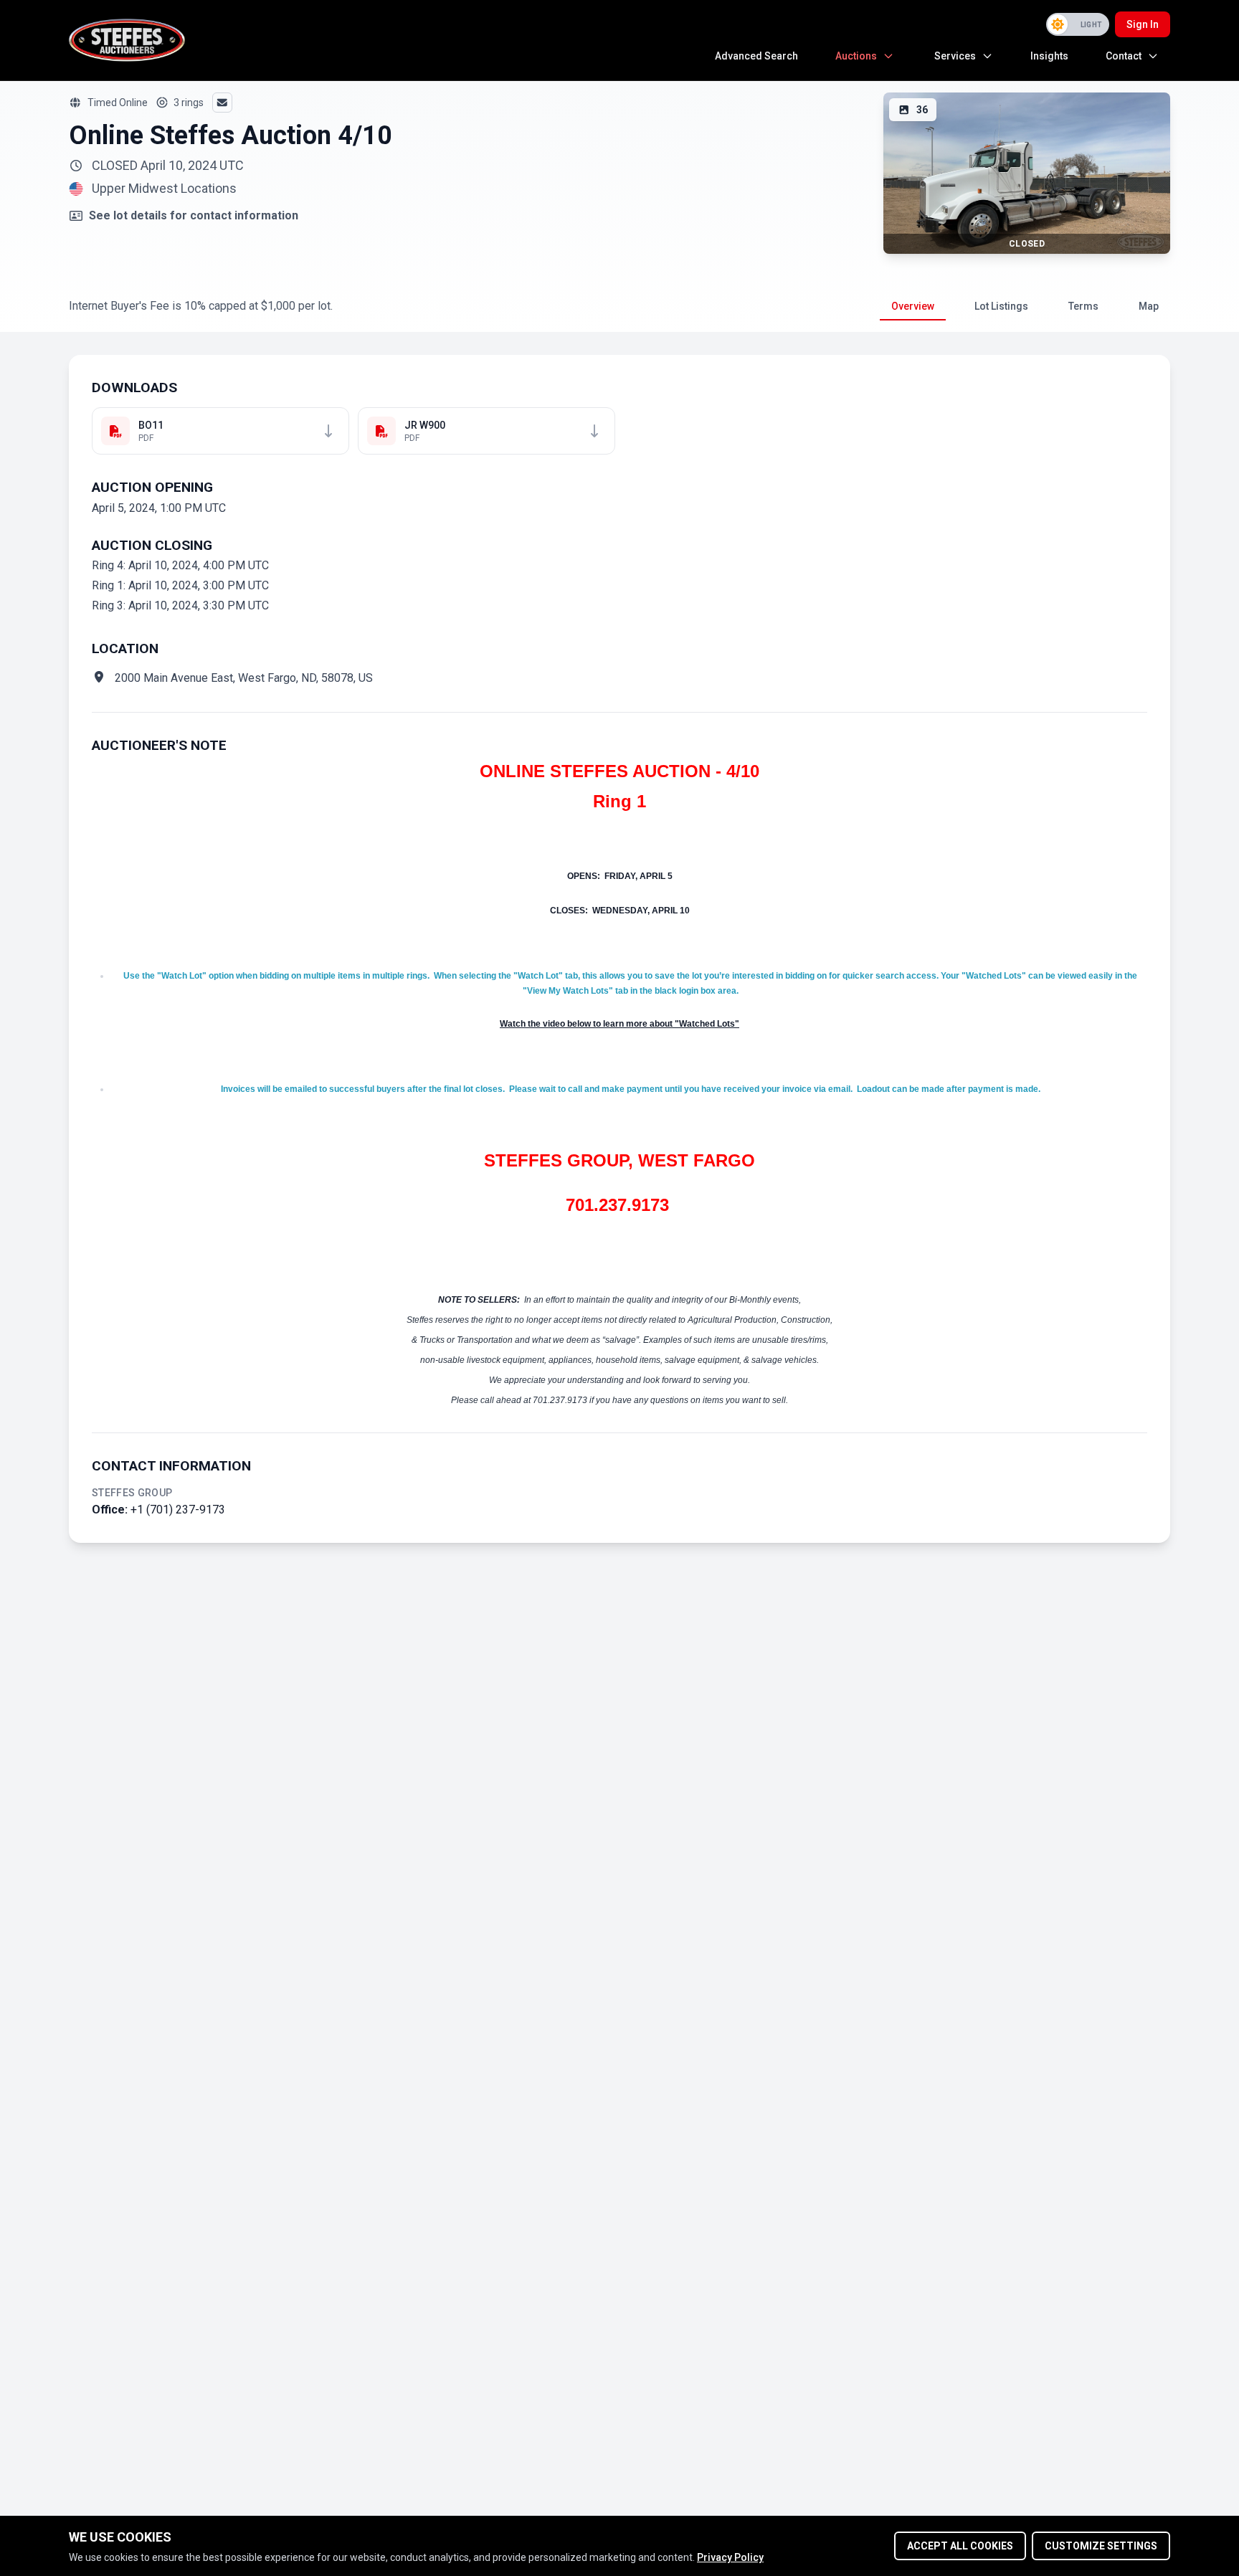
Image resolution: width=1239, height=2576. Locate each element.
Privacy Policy (730, 2557)
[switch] (1078, 24)
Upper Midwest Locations (164, 189)
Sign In (1143, 24)
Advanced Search (756, 56)
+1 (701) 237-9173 (178, 1510)
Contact (1124, 56)
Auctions (856, 56)
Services (955, 56)
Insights (1049, 56)
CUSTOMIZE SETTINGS (1101, 2546)
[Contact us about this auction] (222, 103)
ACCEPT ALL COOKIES (960, 2546)
